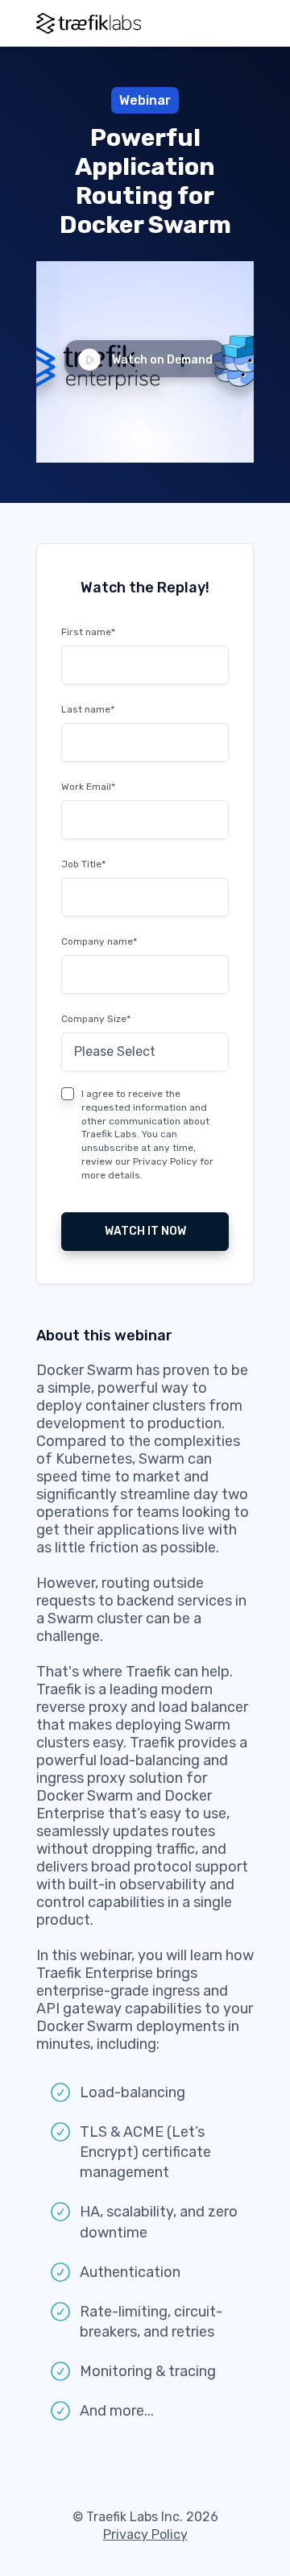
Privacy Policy (165, 1161)
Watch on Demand (162, 360)
